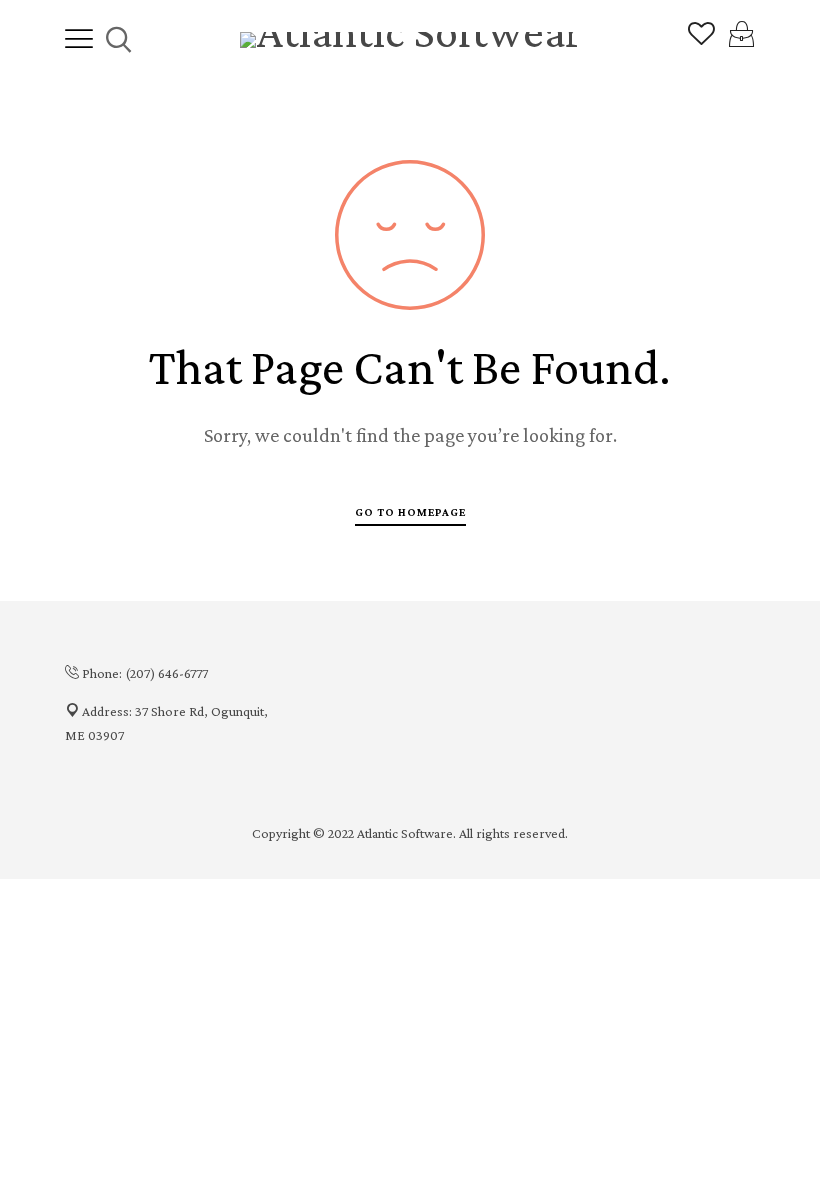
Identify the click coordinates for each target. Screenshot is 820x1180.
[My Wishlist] (701, 40)
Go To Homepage (410, 512)
